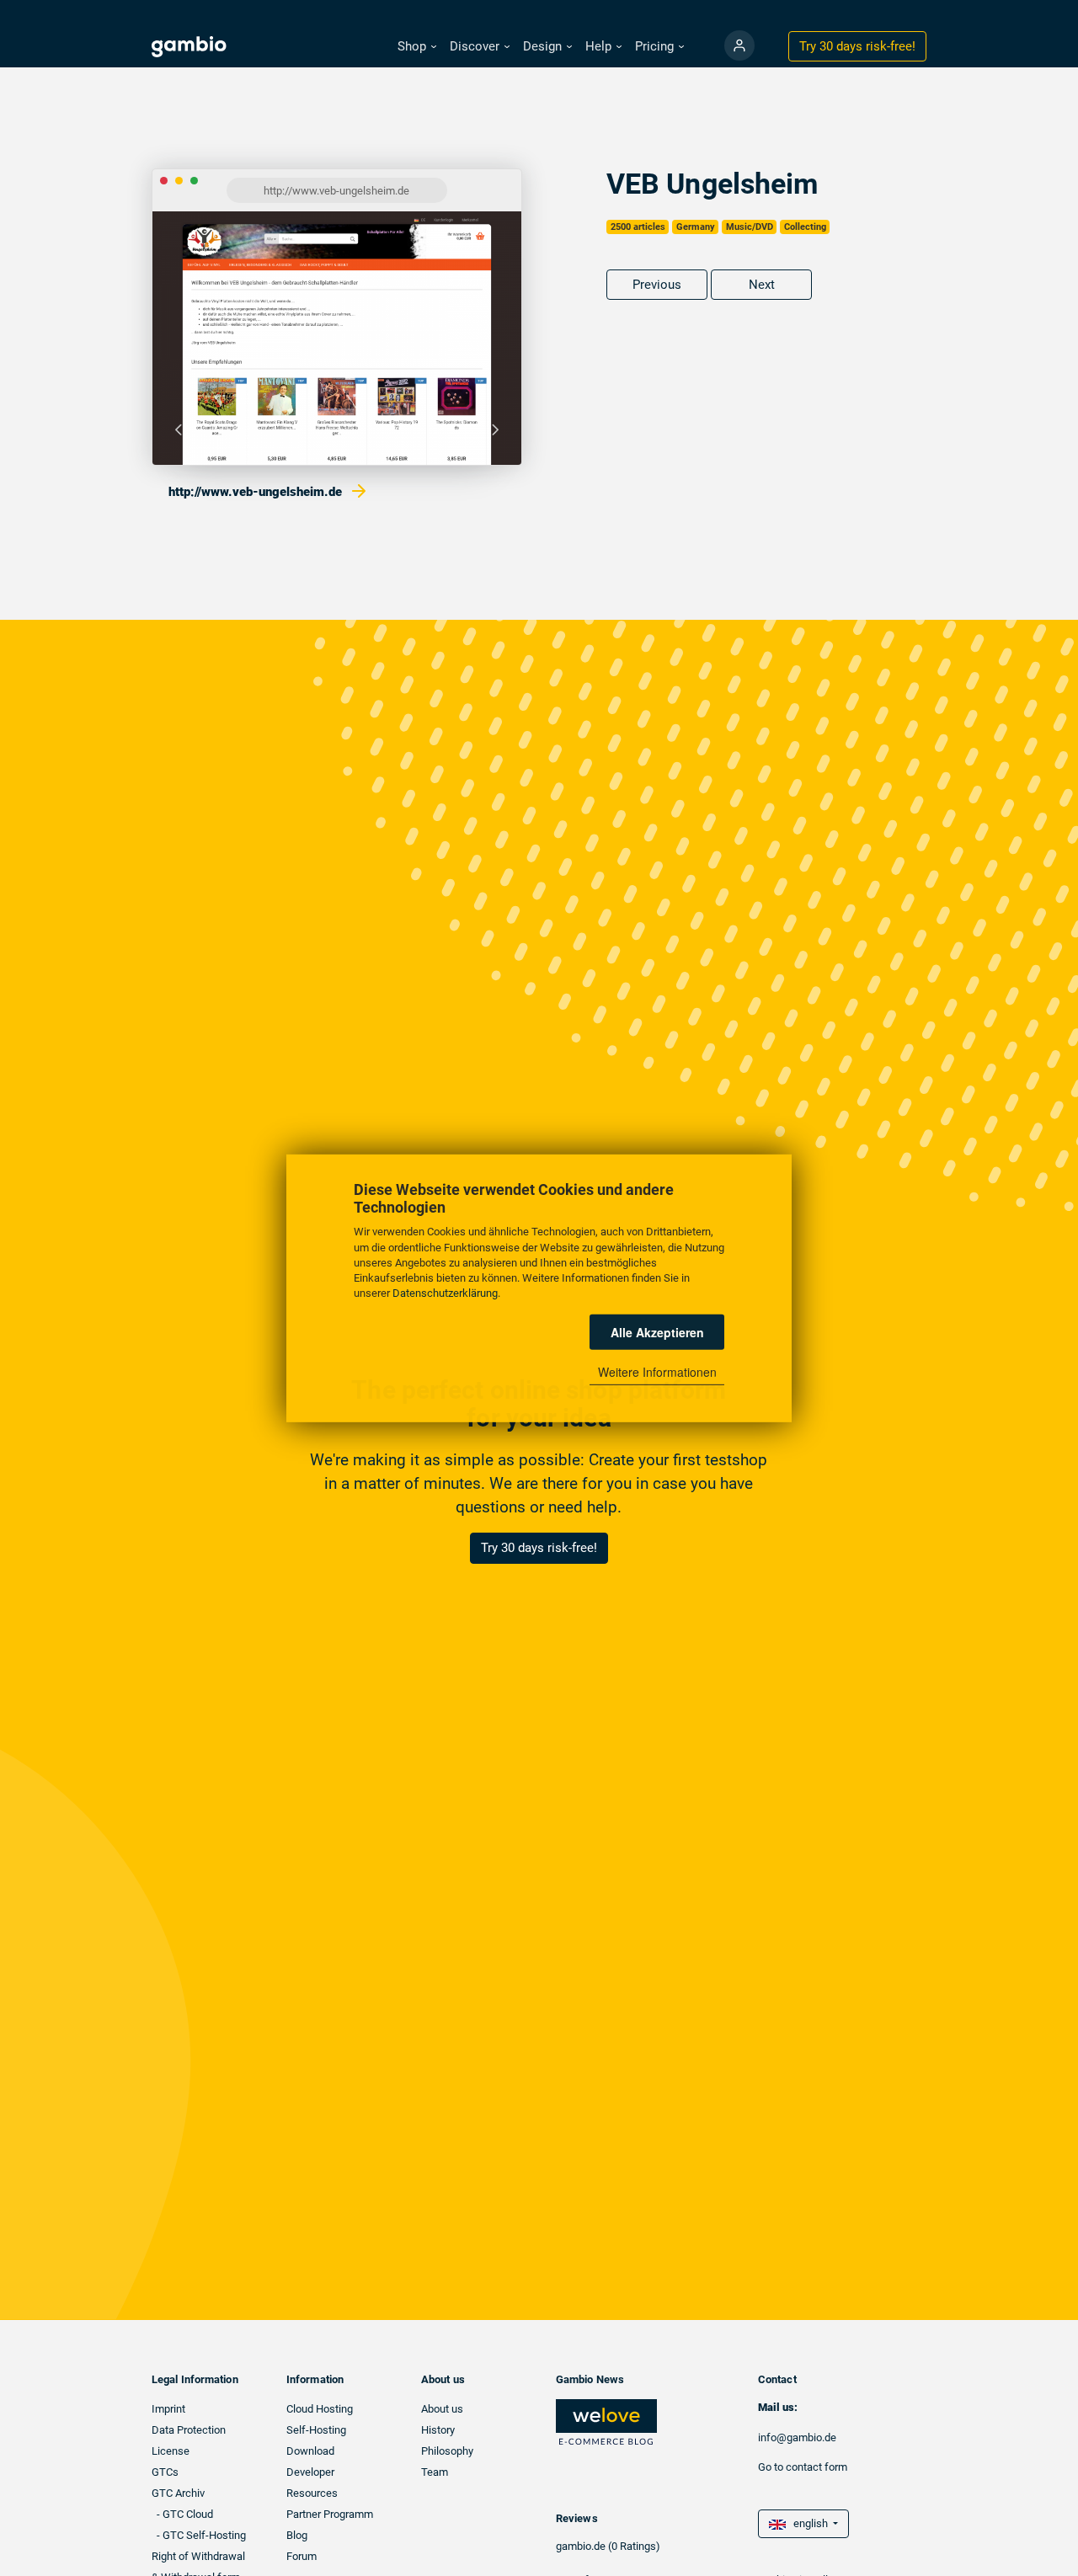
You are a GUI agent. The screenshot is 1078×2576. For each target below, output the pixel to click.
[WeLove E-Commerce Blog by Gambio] (606, 2421)
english (808, 2523)
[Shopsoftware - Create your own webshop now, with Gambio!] (739, 45)
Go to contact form (803, 2467)
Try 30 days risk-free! (539, 1548)
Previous (657, 285)
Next (762, 285)
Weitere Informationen (657, 1372)
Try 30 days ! (857, 46)
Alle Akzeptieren (657, 1331)
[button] (417, 47)
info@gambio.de (797, 2437)
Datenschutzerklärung (445, 1292)
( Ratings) (634, 2546)
